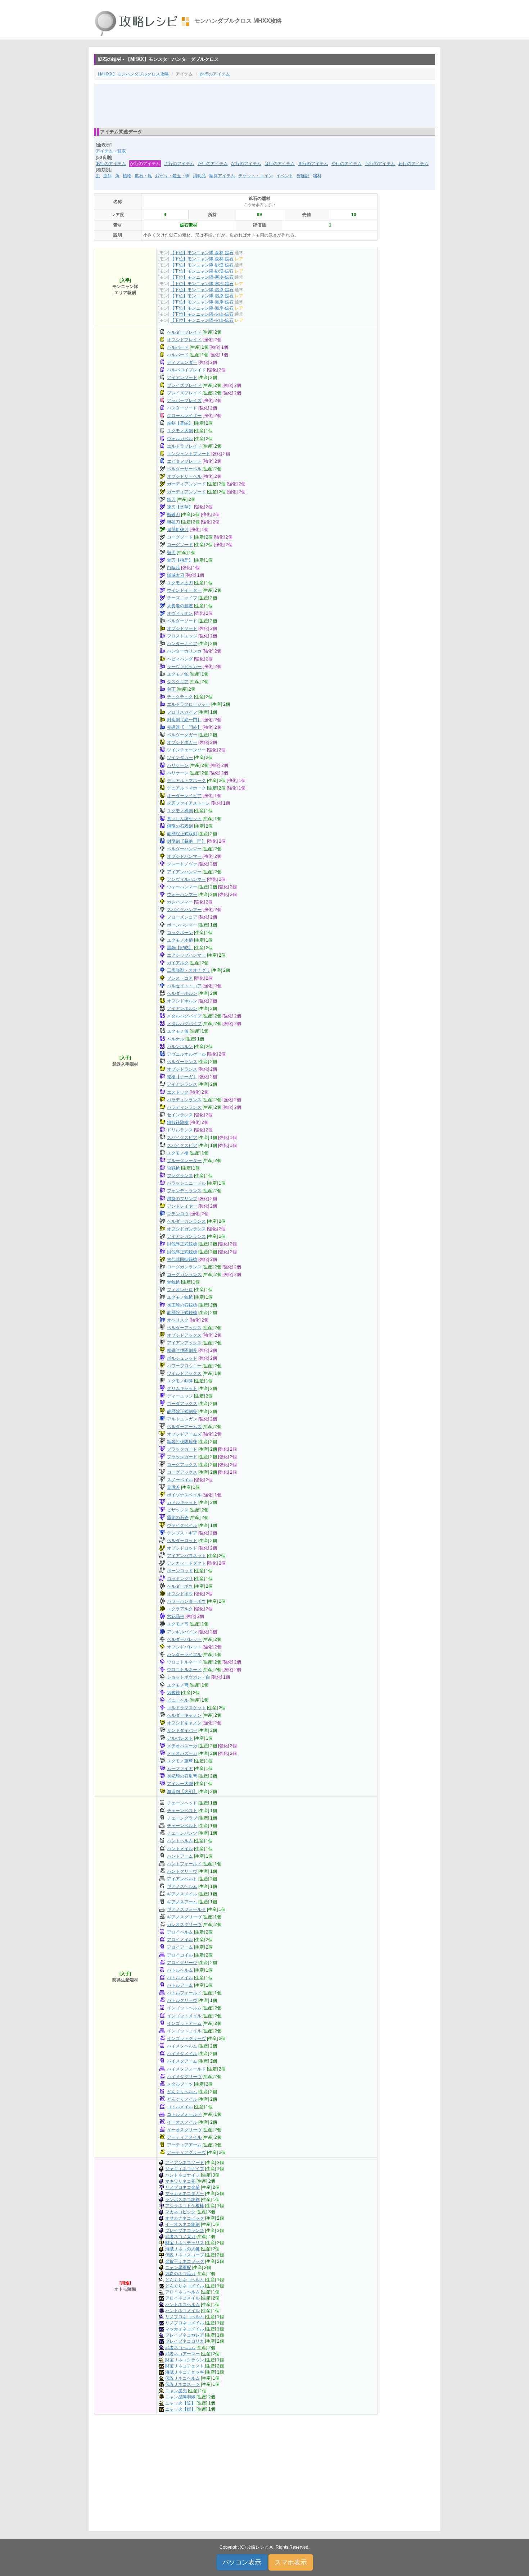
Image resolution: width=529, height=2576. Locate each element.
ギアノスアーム (182, 1902)
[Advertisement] (264, 105)
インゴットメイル (184, 2016)
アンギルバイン (182, 1632)
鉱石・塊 (143, 176)
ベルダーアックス (184, 1328)
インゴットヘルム (184, 2008)
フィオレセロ (180, 1290)
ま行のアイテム (313, 164)
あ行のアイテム (111, 164)
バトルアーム (180, 1985)
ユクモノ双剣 (180, 811)
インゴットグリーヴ (186, 2039)
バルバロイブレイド (186, 370)
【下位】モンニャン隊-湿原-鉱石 (202, 290)
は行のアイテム (280, 164)
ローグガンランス (184, 1267)
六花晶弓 (176, 1616)
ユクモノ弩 (178, 1685)
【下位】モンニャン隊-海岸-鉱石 (202, 302)
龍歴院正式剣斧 (182, 1411)
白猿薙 (173, 568)
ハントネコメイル (182, 2311)
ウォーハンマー (182, 887)
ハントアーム (180, 1856)
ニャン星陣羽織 (180, 2397)
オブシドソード (182, 628)
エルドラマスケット (186, 1708)
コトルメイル (180, 2107)
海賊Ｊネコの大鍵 (182, 2249)
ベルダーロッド (182, 1541)
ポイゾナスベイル (184, 1495)
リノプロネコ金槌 (182, 2187)
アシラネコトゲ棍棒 (185, 2206)
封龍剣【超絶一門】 (186, 841)
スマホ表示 (291, 2562)
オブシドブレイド (184, 340)
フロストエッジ (182, 636)
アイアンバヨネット (186, 1556)
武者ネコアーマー (182, 2354)
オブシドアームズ (184, 1434)
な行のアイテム (246, 164)
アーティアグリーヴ (186, 2152)
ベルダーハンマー (184, 849)
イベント (285, 176)
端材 (317, 176)
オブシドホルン (182, 1001)
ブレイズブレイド (184, 385)
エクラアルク (180, 1609)
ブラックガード (182, 1449)
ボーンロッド (180, 1571)
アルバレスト (180, 1738)
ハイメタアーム (182, 2061)
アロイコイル (180, 1955)
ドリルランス (180, 1130)
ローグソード (180, 537)
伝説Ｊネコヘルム (182, 2378)
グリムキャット (182, 1388)
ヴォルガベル (180, 439)
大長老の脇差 (180, 606)
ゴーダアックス (182, 1404)
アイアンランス (182, 1084)
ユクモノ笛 (178, 1031)
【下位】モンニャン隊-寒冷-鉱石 (202, 277)
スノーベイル (180, 1480)
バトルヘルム (180, 1970)
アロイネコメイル (182, 2298)
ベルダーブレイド (184, 332)
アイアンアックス (184, 1343)
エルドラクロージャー (189, 704)
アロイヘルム (180, 1932)
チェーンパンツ (182, 1833)
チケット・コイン (256, 176)
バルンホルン (180, 1047)
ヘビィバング (180, 659)
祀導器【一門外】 (184, 727)
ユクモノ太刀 (180, 583)
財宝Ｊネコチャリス (185, 2243)
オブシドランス (182, 1069)
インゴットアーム (184, 2023)
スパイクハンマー (184, 910)
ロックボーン (180, 933)
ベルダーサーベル (184, 469)
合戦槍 (173, 1168)
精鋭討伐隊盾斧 (182, 1442)
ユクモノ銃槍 (180, 1297)
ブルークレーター (184, 1161)
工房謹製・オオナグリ (189, 970)
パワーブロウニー (184, 1366)
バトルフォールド (184, 1993)
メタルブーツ (180, 2084)
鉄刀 (171, 499)
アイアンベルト (182, 1879)
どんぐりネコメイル (185, 2286)
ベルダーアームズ (184, 1427)
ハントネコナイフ (182, 2175)
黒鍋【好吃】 (180, 948)
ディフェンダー (182, 362)
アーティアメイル (184, 2137)
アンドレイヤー (182, 1206)
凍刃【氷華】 (180, 507)
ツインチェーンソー (186, 750)
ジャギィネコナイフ (185, 2169)
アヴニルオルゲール (186, 1054)
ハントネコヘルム (182, 2305)
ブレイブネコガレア (185, 2335)
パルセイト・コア (184, 986)
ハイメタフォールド (186, 2069)
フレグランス (180, 1176)
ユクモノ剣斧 (180, 1381)
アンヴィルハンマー (186, 879)
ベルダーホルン (182, 993)
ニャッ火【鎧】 (180, 2409)
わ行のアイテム (413, 164)
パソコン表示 (242, 2562)
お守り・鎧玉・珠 (172, 176)
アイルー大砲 (180, 1784)
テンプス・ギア (182, 1533)
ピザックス (178, 1510)
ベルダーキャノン (184, 1715)
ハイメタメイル (182, 2054)
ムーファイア (180, 1769)
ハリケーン (178, 765)
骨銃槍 (173, 1282)
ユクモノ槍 (178, 1153)
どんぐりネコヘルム (185, 2280)
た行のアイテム (213, 164)
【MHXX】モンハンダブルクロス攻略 (132, 74)
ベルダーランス (182, 1062)
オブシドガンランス (186, 1229)
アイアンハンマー (184, 872)
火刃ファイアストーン (189, 803)
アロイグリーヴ (182, 1963)
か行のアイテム (215, 74)
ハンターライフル (184, 1655)
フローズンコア (182, 917)
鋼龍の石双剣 (180, 826)
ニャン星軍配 (178, 2268)
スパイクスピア (182, 1138)
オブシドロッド (182, 1548)
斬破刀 (173, 514)
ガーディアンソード (186, 484)
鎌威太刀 (176, 575)
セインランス (180, 1115)
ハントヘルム (180, 1841)
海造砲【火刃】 (182, 1792)
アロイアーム (180, 1947)
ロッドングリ (180, 1579)
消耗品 (199, 176)
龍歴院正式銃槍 (182, 1313)
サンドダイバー (182, 1730)
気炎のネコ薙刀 (180, 2274)
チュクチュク (180, 697)
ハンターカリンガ (184, 651)
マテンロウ (178, 1214)
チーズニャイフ (182, 598)
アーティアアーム (184, 2145)
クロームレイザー (184, 416)
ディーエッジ (180, 1396)
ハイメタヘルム (182, 2046)
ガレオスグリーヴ (184, 1925)
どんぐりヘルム (182, 2092)
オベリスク (178, 1320)
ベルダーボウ (180, 1586)
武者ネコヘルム (180, 2348)
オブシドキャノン (184, 1723)
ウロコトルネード (184, 1662)
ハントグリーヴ (182, 1871)
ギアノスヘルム (182, 1886)
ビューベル (178, 1700)
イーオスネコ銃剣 (182, 2224)
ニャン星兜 (176, 2391)
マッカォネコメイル (185, 2329)
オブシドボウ (180, 1594)
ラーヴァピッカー (184, 667)
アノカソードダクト (186, 1563)
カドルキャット (182, 1502)
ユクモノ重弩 (180, 1761)
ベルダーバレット (184, 1639)
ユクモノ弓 (178, 1624)
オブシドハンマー (184, 856)
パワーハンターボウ (186, 1601)
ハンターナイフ (182, 644)
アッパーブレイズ (184, 401)
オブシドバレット (184, 1647)
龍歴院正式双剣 (182, 834)
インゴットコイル (184, 2031)
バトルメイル (180, 1978)
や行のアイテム (347, 164)
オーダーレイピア (184, 796)
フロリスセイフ (182, 712)
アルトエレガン (182, 1419)
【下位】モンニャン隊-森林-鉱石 (202, 253)
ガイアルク (178, 963)
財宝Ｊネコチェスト (185, 2366)
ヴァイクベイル (182, 1525)
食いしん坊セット (184, 819)
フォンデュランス (184, 1191)
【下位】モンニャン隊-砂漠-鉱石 (202, 265)
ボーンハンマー (182, 925)
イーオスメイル (182, 2122)
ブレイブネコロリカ (185, 2341)
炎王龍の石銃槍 (182, 1305)
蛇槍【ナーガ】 (182, 1077)
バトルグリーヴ (182, 2000)
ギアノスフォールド (186, 1909)
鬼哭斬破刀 (178, 530)
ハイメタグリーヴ (184, 2077)
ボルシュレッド (182, 1358)
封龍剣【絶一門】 (184, 720)
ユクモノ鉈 (178, 674)
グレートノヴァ (182, 864)
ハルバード (178, 347)
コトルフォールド (184, 2114)
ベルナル (176, 1039)
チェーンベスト (182, 1811)
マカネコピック (180, 2212)
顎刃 (171, 553)
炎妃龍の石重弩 (182, 1776)
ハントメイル (180, 1849)
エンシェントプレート (189, 454)
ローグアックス (182, 1465)
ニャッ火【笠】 (180, 2403)
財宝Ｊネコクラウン (185, 2360)
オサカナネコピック (185, 2218)
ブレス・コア (180, 978)
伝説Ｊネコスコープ (185, 2255)
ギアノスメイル (182, 1894)
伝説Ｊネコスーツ (182, 2384)
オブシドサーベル (184, 476)
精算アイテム (222, 176)
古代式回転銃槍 (182, 1259)
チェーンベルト (182, 1826)
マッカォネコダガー (185, 2193)
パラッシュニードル (186, 1183)
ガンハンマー (180, 902)
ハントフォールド (184, 1864)
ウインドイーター (184, 590)
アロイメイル (180, 1940)
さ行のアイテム (179, 164)
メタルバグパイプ (184, 1016)
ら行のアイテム (380, 164)
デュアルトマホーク (186, 781)
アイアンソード (182, 378)
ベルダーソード (182, 621)
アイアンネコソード (185, 2163)
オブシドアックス (184, 1335)
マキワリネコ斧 (180, 2181)
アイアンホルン (182, 1008)
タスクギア (178, 682)
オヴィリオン (180, 613)
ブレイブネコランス (185, 2230)
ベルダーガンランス (186, 1221)
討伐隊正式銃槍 (182, 1244)
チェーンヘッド (182, 1803)
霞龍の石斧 (178, 1518)
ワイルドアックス (184, 1373)
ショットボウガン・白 (189, 1677)
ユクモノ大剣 (180, 431)
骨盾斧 (173, 1487)
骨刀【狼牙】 (180, 560)
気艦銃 (173, 1693)
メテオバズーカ (182, 1746)
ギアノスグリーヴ (184, 1917)
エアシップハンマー (186, 955)
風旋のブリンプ (182, 1199)
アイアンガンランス (186, 1236)
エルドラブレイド (184, 446)
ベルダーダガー (182, 735)
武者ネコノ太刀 (180, 2237)
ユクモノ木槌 (180, 940)
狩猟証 (303, 176)
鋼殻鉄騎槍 (178, 1122)
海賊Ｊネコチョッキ (185, 2372)
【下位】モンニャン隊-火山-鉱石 (202, 314)
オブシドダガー (182, 742)
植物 (127, 176)
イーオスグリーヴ (184, 2130)
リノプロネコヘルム (185, 2317)
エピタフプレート (184, 461)
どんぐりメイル (182, 2099)
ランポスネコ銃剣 (182, 2200)
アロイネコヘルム (182, 2292)
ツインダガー (180, 758)
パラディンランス (184, 1100)
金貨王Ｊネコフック (185, 2261)
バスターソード (182, 408)
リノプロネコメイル (185, 2323)
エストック (178, 1092)
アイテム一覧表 (111, 151)
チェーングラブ (182, 1818)
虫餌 (108, 176)
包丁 (171, 689)
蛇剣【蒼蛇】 (180, 423)
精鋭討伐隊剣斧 (182, 1350)
